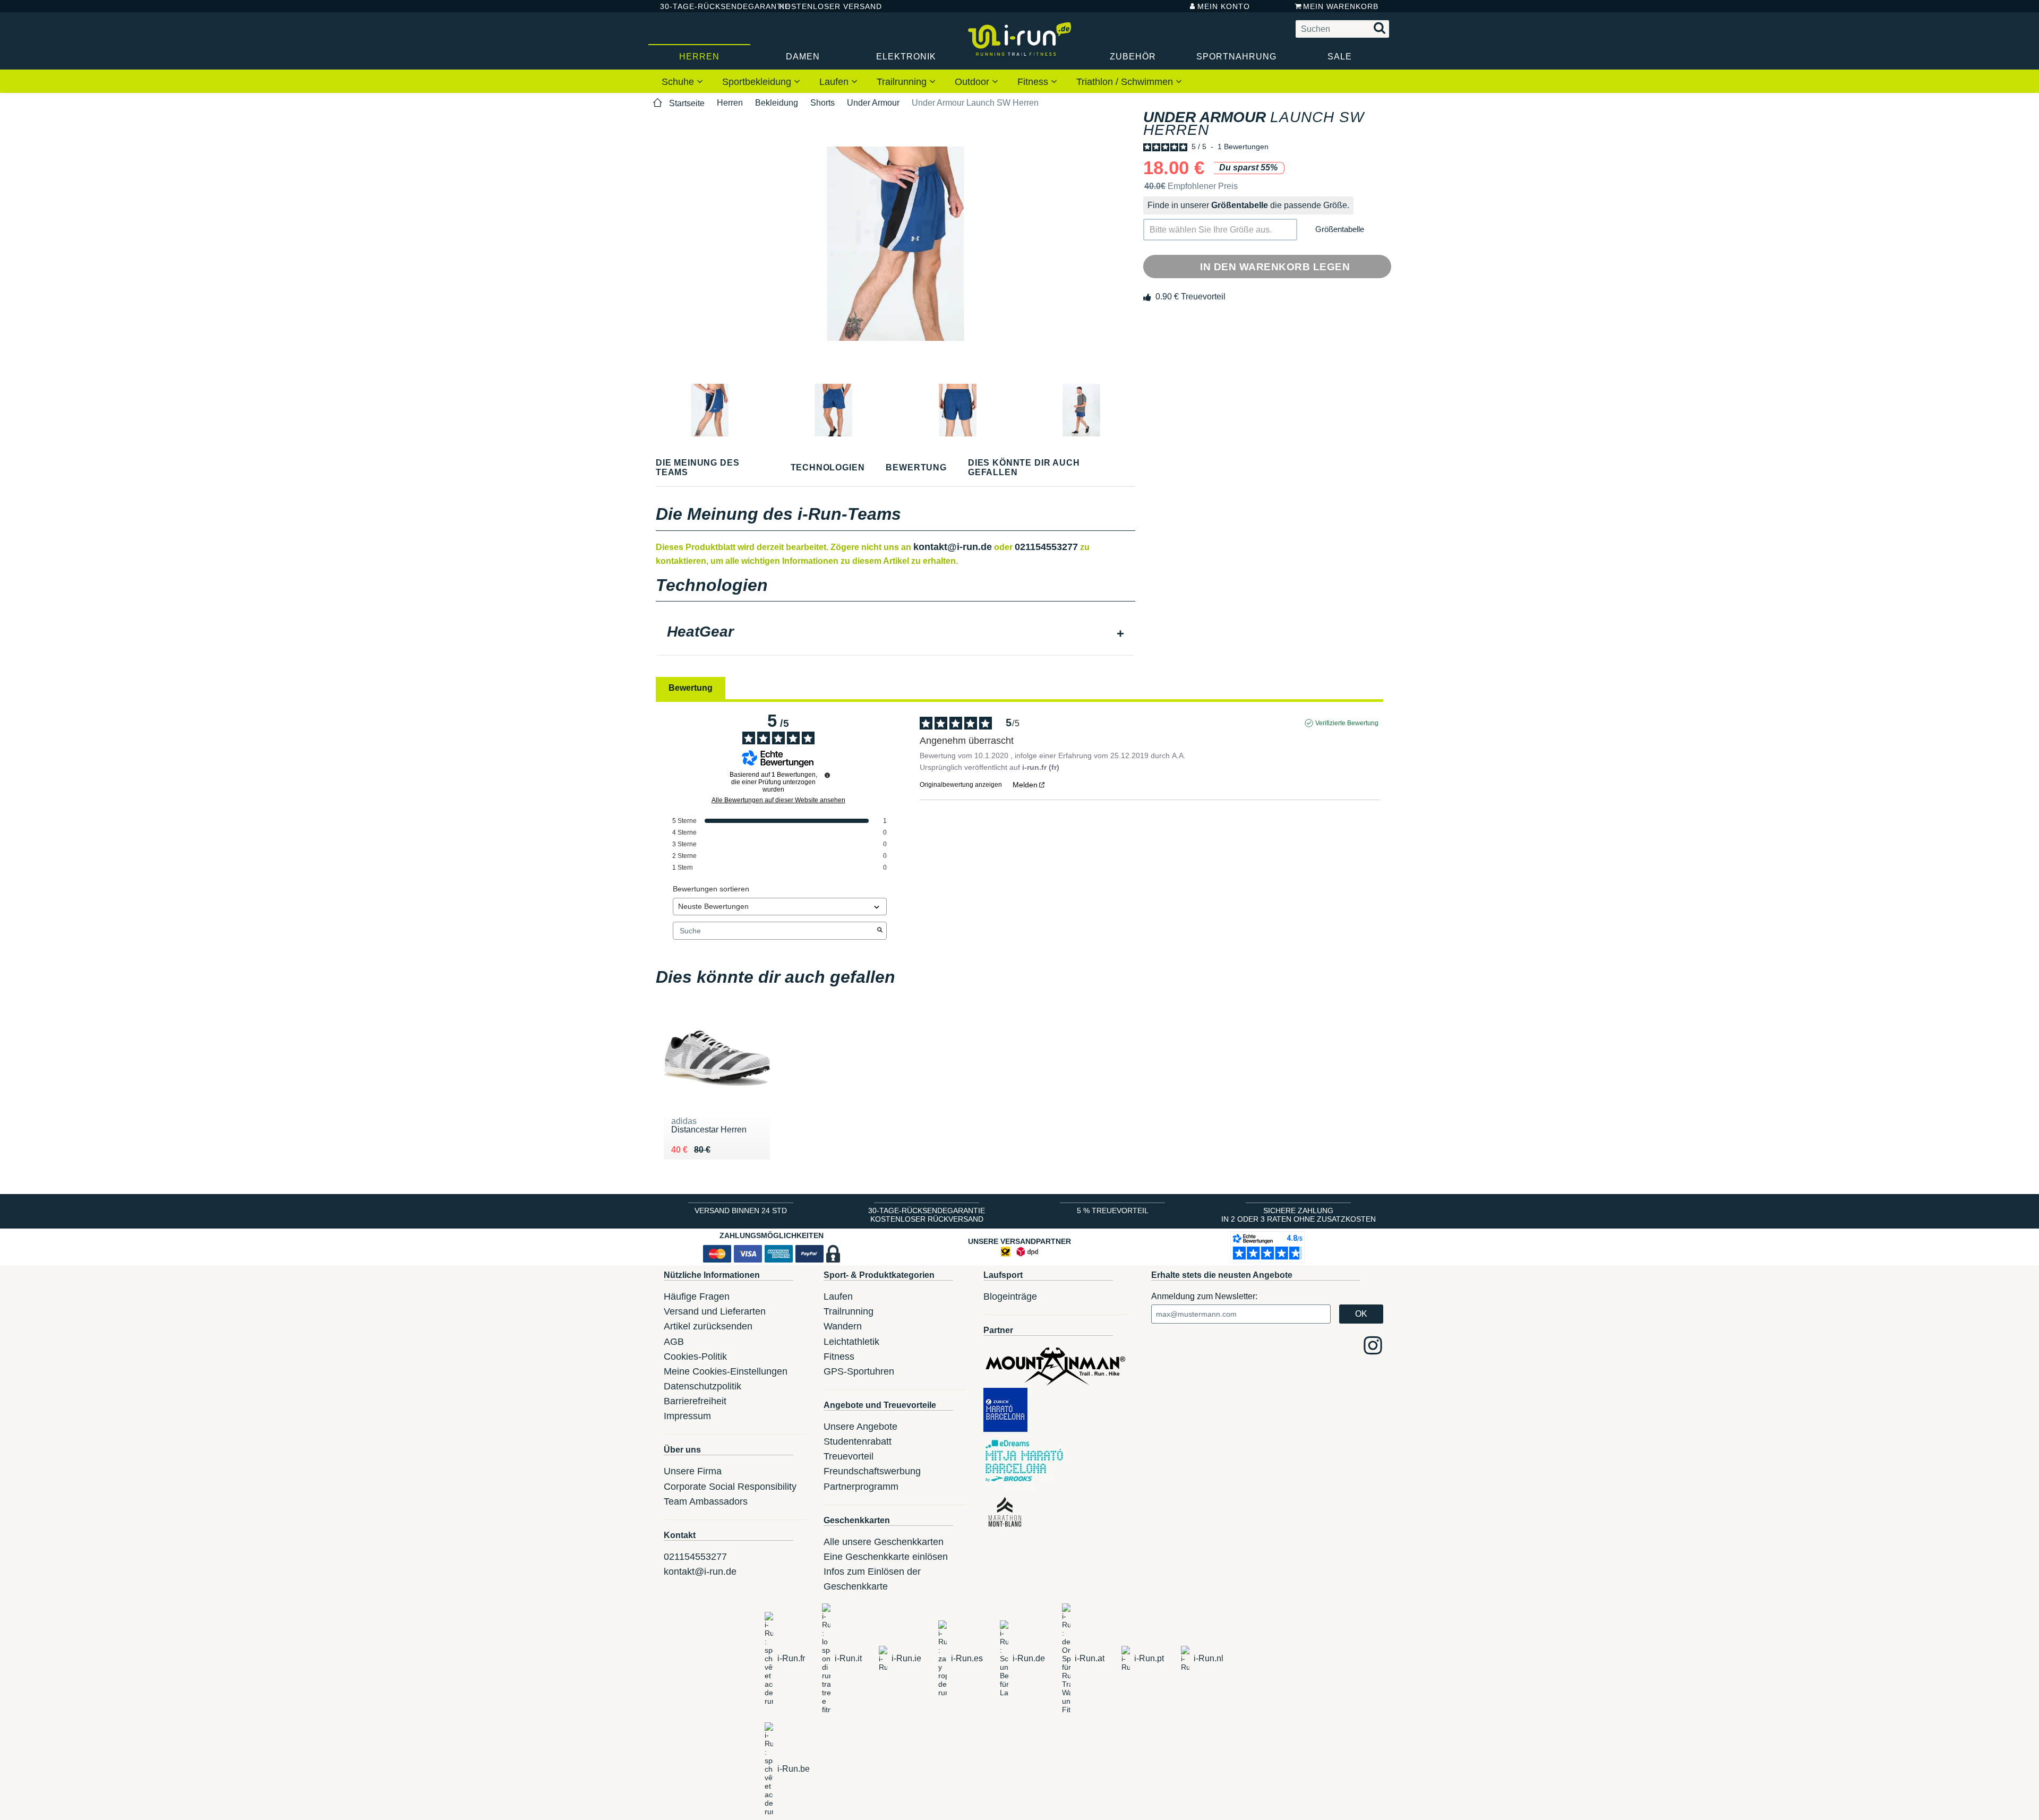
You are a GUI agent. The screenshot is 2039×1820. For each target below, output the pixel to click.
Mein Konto (1224, 6)
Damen (803, 57)
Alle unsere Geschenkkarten (884, 1542)
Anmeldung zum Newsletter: (1204, 1296)
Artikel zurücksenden (708, 1326)
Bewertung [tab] (691, 688)
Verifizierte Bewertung (1347, 723)
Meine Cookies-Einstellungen (726, 1371)
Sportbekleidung (758, 82)
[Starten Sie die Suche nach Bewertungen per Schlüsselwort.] (880, 931)
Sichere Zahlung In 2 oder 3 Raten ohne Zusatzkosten (1299, 1215)
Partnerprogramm (861, 1487)
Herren (699, 57)
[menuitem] (682, 81)
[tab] (896, 633)
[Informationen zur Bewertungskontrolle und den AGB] (827, 775)
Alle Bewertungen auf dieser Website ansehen (778, 800)
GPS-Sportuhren (859, 1371)
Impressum (687, 1416)
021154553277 (1046, 547)
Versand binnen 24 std (741, 1211)
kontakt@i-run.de (953, 547)
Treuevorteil (849, 1456)
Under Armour (873, 103)
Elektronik (906, 57)
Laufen (835, 82)
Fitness (1034, 82)
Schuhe (679, 82)
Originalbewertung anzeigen (961, 785)
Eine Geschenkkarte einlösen (886, 1557)
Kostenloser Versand (823, 6)
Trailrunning (903, 82)
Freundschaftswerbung (872, 1471)
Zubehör (1133, 57)
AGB (674, 1342)
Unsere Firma (693, 1471)
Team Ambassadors (706, 1501)
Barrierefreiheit (695, 1401)
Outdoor (973, 82)
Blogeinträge (1010, 1297)
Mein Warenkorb (1341, 6)
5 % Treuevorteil (1113, 1211)
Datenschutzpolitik (702, 1386)
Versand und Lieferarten (715, 1311)
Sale (1340, 57)
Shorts (823, 103)
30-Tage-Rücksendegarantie (711, 6)
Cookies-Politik (695, 1357)
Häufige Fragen (697, 1297)
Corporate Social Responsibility (730, 1487)
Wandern (843, 1326)
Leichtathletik (851, 1342)
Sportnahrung (1236, 57)
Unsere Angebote (860, 1427)
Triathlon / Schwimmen (1126, 82)
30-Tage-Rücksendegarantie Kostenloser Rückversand (927, 1215)
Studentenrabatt (858, 1441)
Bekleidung (777, 103)
